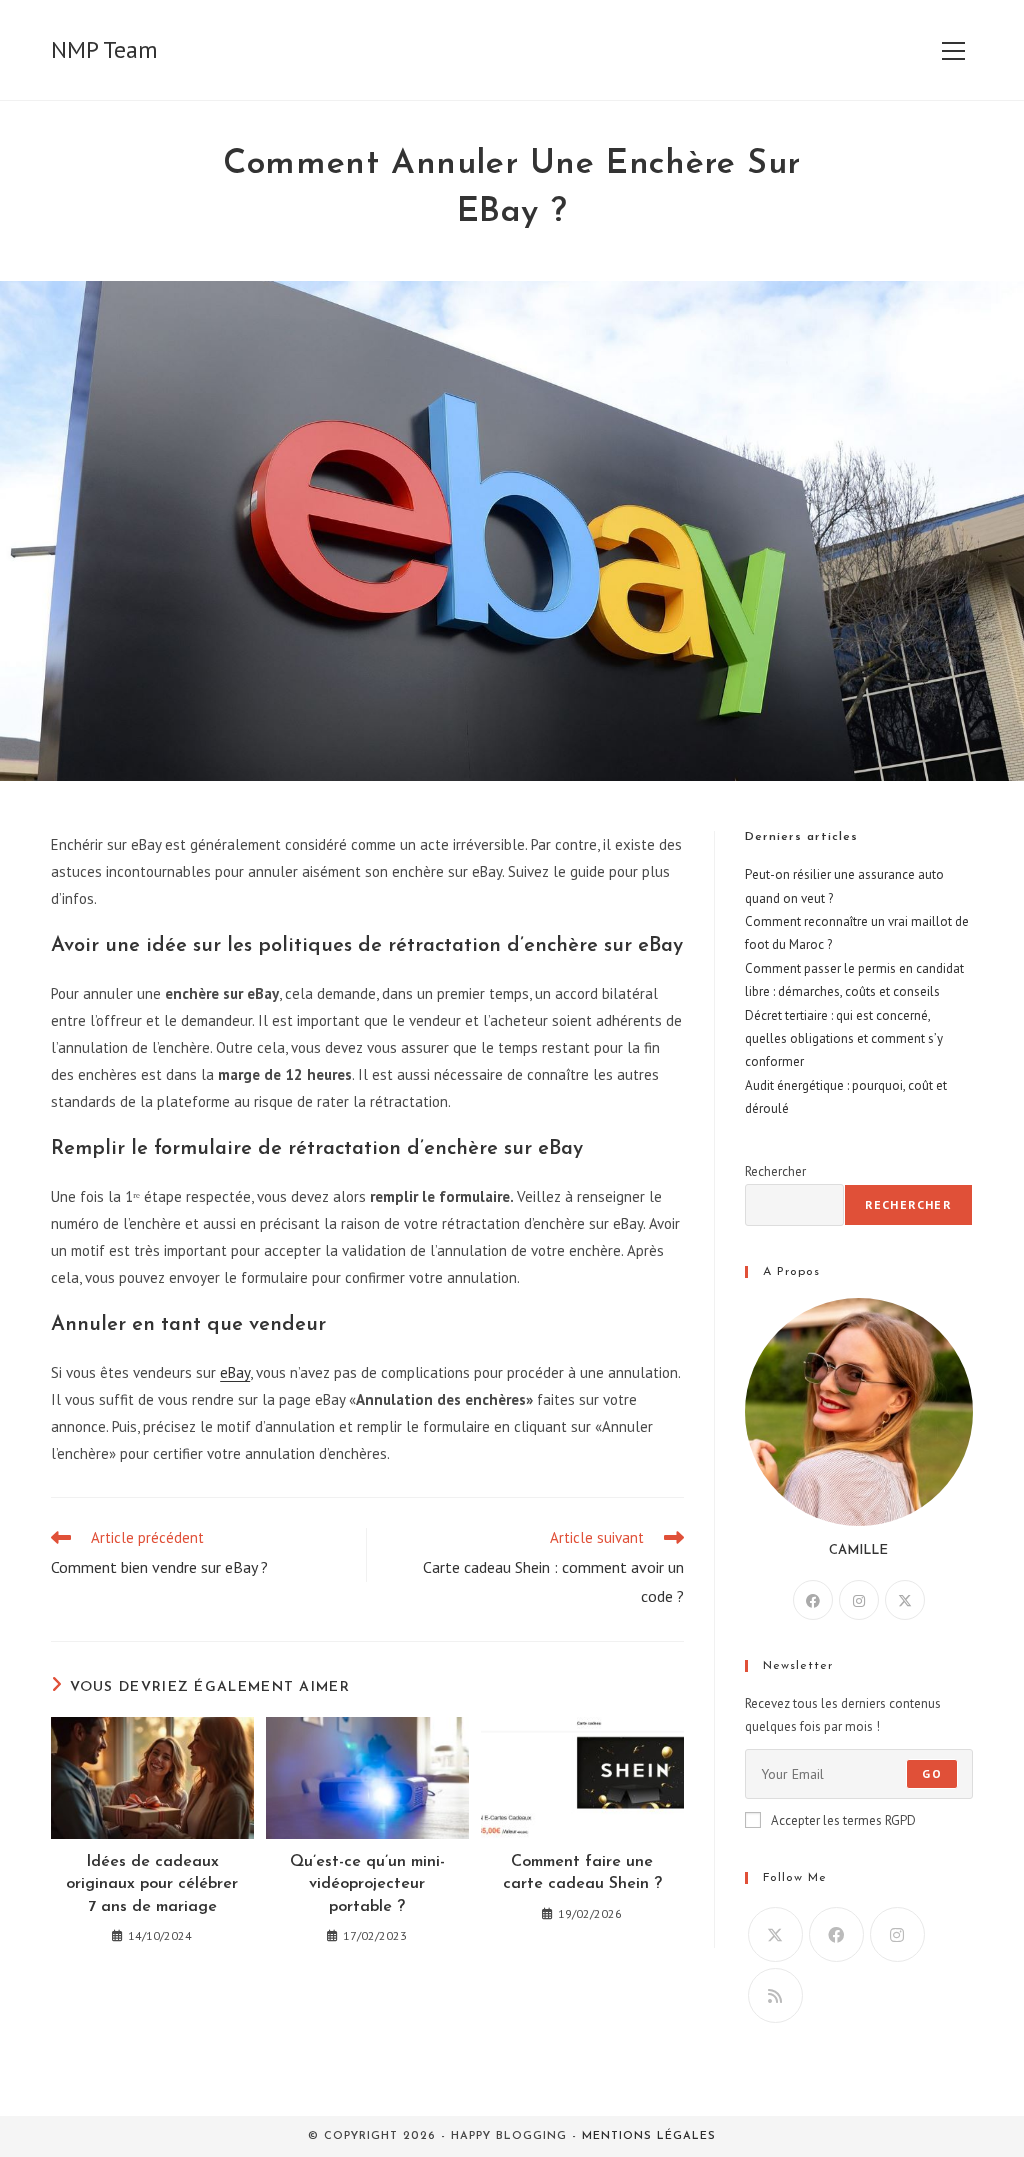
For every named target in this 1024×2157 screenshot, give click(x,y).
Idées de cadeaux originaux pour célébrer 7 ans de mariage (152, 1884)
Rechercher (775, 1171)
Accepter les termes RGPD (843, 1820)
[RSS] (775, 1995)
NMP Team (104, 49)
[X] (905, 1600)
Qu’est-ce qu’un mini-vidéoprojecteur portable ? (367, 1884)
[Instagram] (859, 1600)
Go (931, 1773)
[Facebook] (813, 1600)
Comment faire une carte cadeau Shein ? (582, 1873)
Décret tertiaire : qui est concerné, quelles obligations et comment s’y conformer (844, 1039)
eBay (235, 1372)
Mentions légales (649, 2136)
